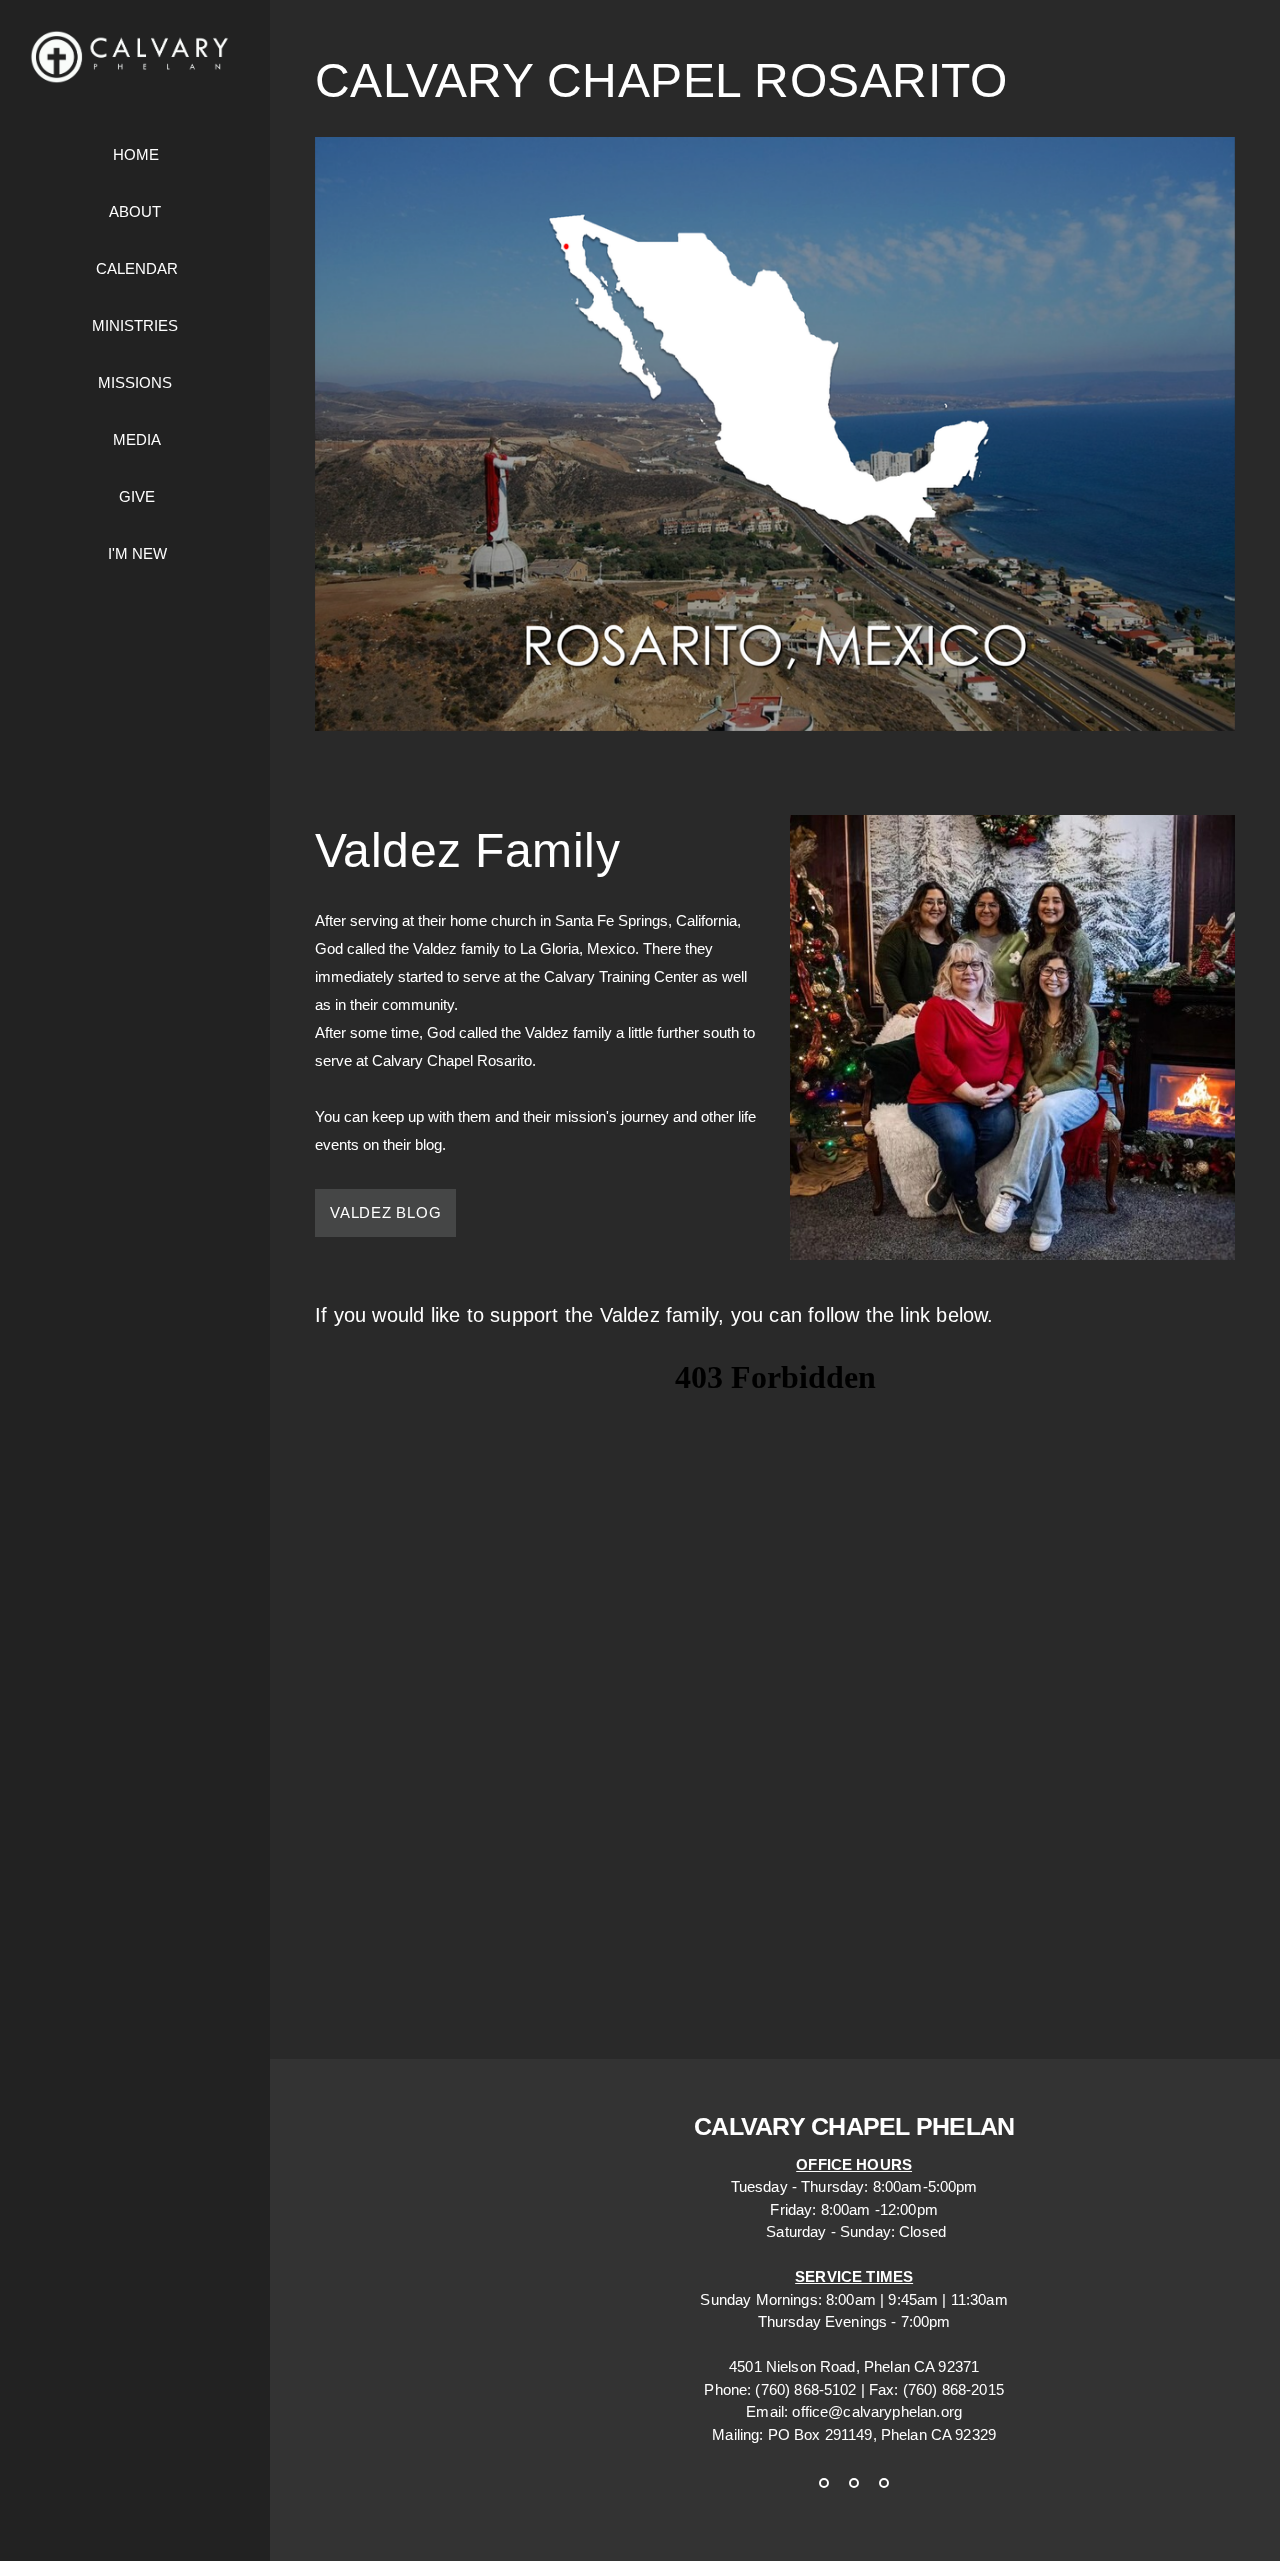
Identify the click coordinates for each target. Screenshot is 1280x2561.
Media (137, 439)
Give (137, 496)
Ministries (137, 325)
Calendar (137, 268)
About (137, 211)
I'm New (137, 553)
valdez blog (385, 1212)
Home (136, 154)
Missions (137, 382)
